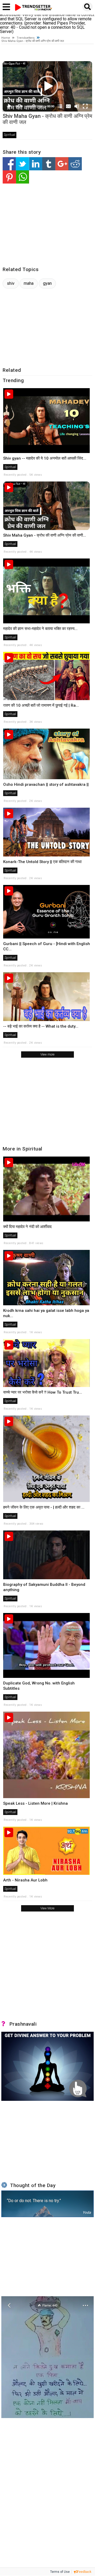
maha (29, 283)
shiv (11, 283)
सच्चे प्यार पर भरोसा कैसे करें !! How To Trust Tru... (43, 1392)
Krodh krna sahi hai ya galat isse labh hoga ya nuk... (46, 1313)
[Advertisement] (47, 225)
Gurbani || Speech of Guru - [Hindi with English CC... (47, 946)
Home (6, 38)
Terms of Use (60, 2572)
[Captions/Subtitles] (68, 106)
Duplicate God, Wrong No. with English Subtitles (39, 1686)
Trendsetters (26, 38)
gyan (47, 283)
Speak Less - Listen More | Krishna (35, 1803)
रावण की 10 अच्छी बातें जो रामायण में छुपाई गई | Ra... (41, 705)
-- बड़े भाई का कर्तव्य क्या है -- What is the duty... (41, 1026)
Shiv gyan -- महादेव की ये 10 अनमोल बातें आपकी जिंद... (45, 458)
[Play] (9, 106)
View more (47, 1055)
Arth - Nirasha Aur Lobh (25, 1880)
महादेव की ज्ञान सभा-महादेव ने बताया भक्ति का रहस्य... (40, 629)
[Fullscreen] (85, 106)
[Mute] (77, 106)
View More (47, 1908)
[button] (47, 86)
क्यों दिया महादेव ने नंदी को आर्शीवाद (27, 1227)
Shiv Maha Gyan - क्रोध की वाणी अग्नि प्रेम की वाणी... (45, 535)
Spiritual (9, 135)
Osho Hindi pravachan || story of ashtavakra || (46, 784)
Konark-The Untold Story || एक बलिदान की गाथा (42, 862)
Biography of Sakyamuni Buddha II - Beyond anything (44, 1587)
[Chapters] (60, 106)
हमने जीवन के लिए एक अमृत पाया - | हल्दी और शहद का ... (44, 1507)
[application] (47, 86)
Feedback (84, 2572)
